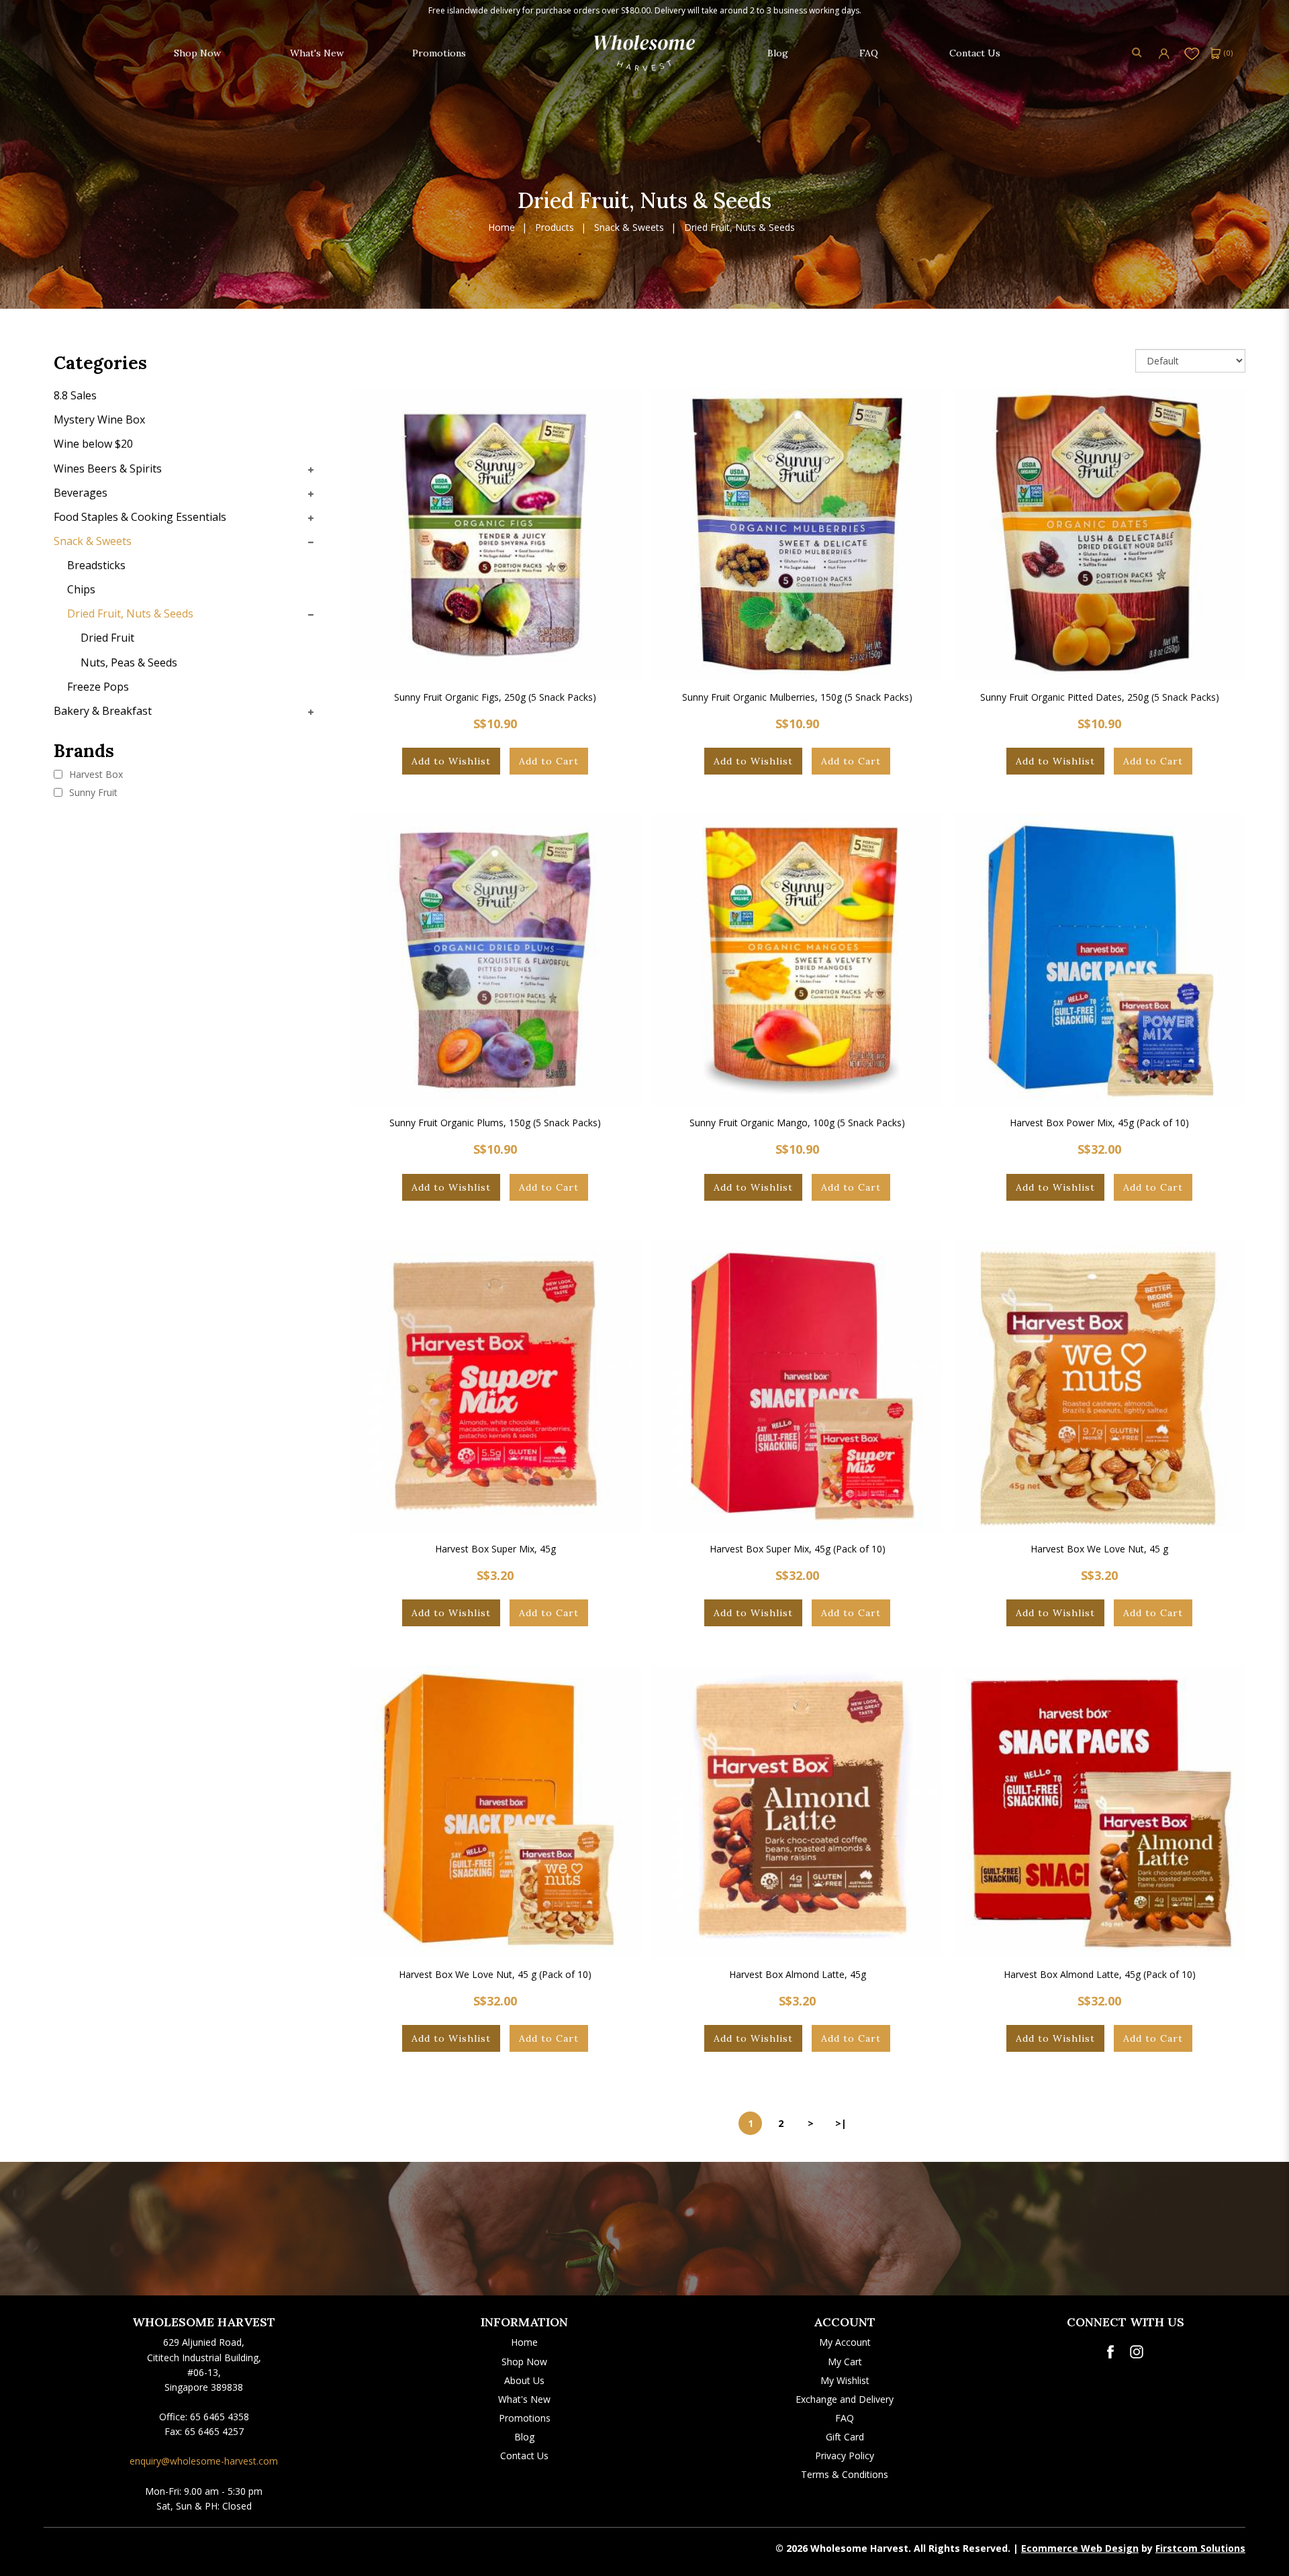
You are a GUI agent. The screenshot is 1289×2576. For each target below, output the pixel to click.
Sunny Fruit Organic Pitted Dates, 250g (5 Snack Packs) (1100, 697)
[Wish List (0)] (1192, 53)
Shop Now (524, 2362)
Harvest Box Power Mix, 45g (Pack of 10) (1099, 1123)
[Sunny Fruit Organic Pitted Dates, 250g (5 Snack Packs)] (1099, 535)
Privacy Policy (845, 2456)
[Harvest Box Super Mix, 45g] (495, 1386)
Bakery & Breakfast (103, 711)
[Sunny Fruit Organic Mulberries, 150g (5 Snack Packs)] (797, 535)
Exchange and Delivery (845, 2399)
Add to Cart (549, 761)
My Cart (845, 2362)
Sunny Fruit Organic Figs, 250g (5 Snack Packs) (495, 697)
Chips (81, 589)
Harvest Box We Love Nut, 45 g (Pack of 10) (495, 1974)
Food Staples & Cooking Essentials (140, 517)
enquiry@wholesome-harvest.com (204, 2461)
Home (502, 228)
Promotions (525, 2418)
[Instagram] (1137, 2352)
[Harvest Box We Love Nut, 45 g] (1099, 1386)
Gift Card (845, 2437)
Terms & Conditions (845, 2474)
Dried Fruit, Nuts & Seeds (739, 228)
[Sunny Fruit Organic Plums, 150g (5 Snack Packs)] (495, 960)
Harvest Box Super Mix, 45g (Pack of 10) (798, 1549)
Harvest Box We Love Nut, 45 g (1099, 1549)
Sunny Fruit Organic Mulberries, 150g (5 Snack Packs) (797, 697)
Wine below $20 (93, 444)
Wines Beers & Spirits (108, 468)
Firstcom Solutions (1200, 2548)
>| (841, 2123)
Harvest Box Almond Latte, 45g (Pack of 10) (1100, 1974)
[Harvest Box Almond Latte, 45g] (797, 1812)
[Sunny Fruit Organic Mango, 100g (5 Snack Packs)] (797, 960)
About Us (524, 2380)
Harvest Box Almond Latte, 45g (798, 1974)
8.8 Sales (75, 395)
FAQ (845, 2418)
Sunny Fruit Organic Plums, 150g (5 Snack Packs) (495, 1123)
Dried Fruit (107, 638)
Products (555, 228)
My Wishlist (845, 2380)
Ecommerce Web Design (1080, 2548)
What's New (524, 2399)
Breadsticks (96, 565)
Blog (524, 2437)
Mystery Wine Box (99, 419)
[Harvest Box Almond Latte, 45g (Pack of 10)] (1099, 1812)
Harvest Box (95, 774)
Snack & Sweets (629, 228)
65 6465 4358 (220, 2417)
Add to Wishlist (451, 761)
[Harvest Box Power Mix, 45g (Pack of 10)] (1099, 960)
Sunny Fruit (92, 792)
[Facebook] (1110, 2352)
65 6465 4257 (214, 2431)
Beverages (81, 493)
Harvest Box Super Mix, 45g (495, 1549)
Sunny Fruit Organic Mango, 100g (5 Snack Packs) (797, 1123)
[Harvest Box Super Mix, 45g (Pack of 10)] (797, 1386)
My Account (845, 2342)
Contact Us (524, 2456)
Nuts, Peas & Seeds (129, 662)
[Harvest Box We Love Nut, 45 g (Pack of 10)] (495, 1812)
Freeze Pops (98, 687)
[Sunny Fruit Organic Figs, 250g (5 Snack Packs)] (495, 535)
